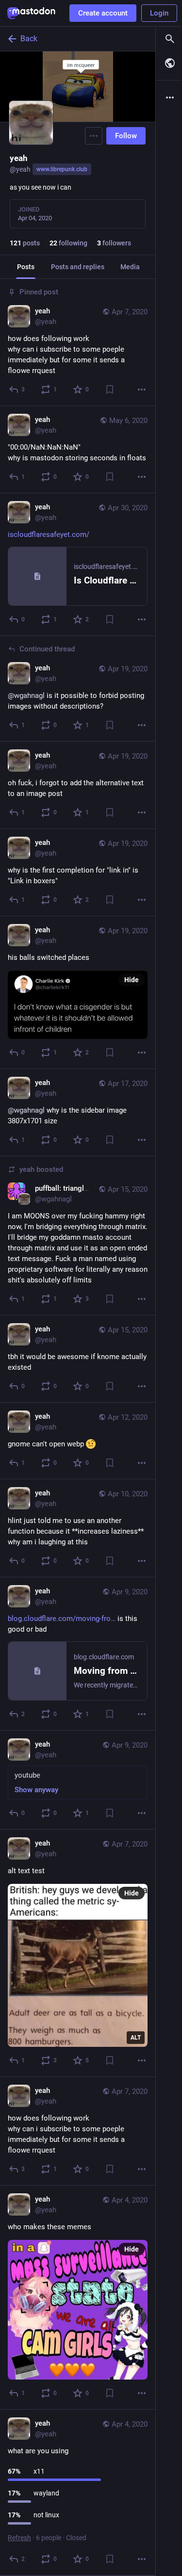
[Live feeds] (169, 63)
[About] (169, 97)
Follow (126, 136)
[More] (142, 389)
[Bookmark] (110, 389)
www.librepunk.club (62, 169)
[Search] (169, 39)
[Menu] (94, 136)
